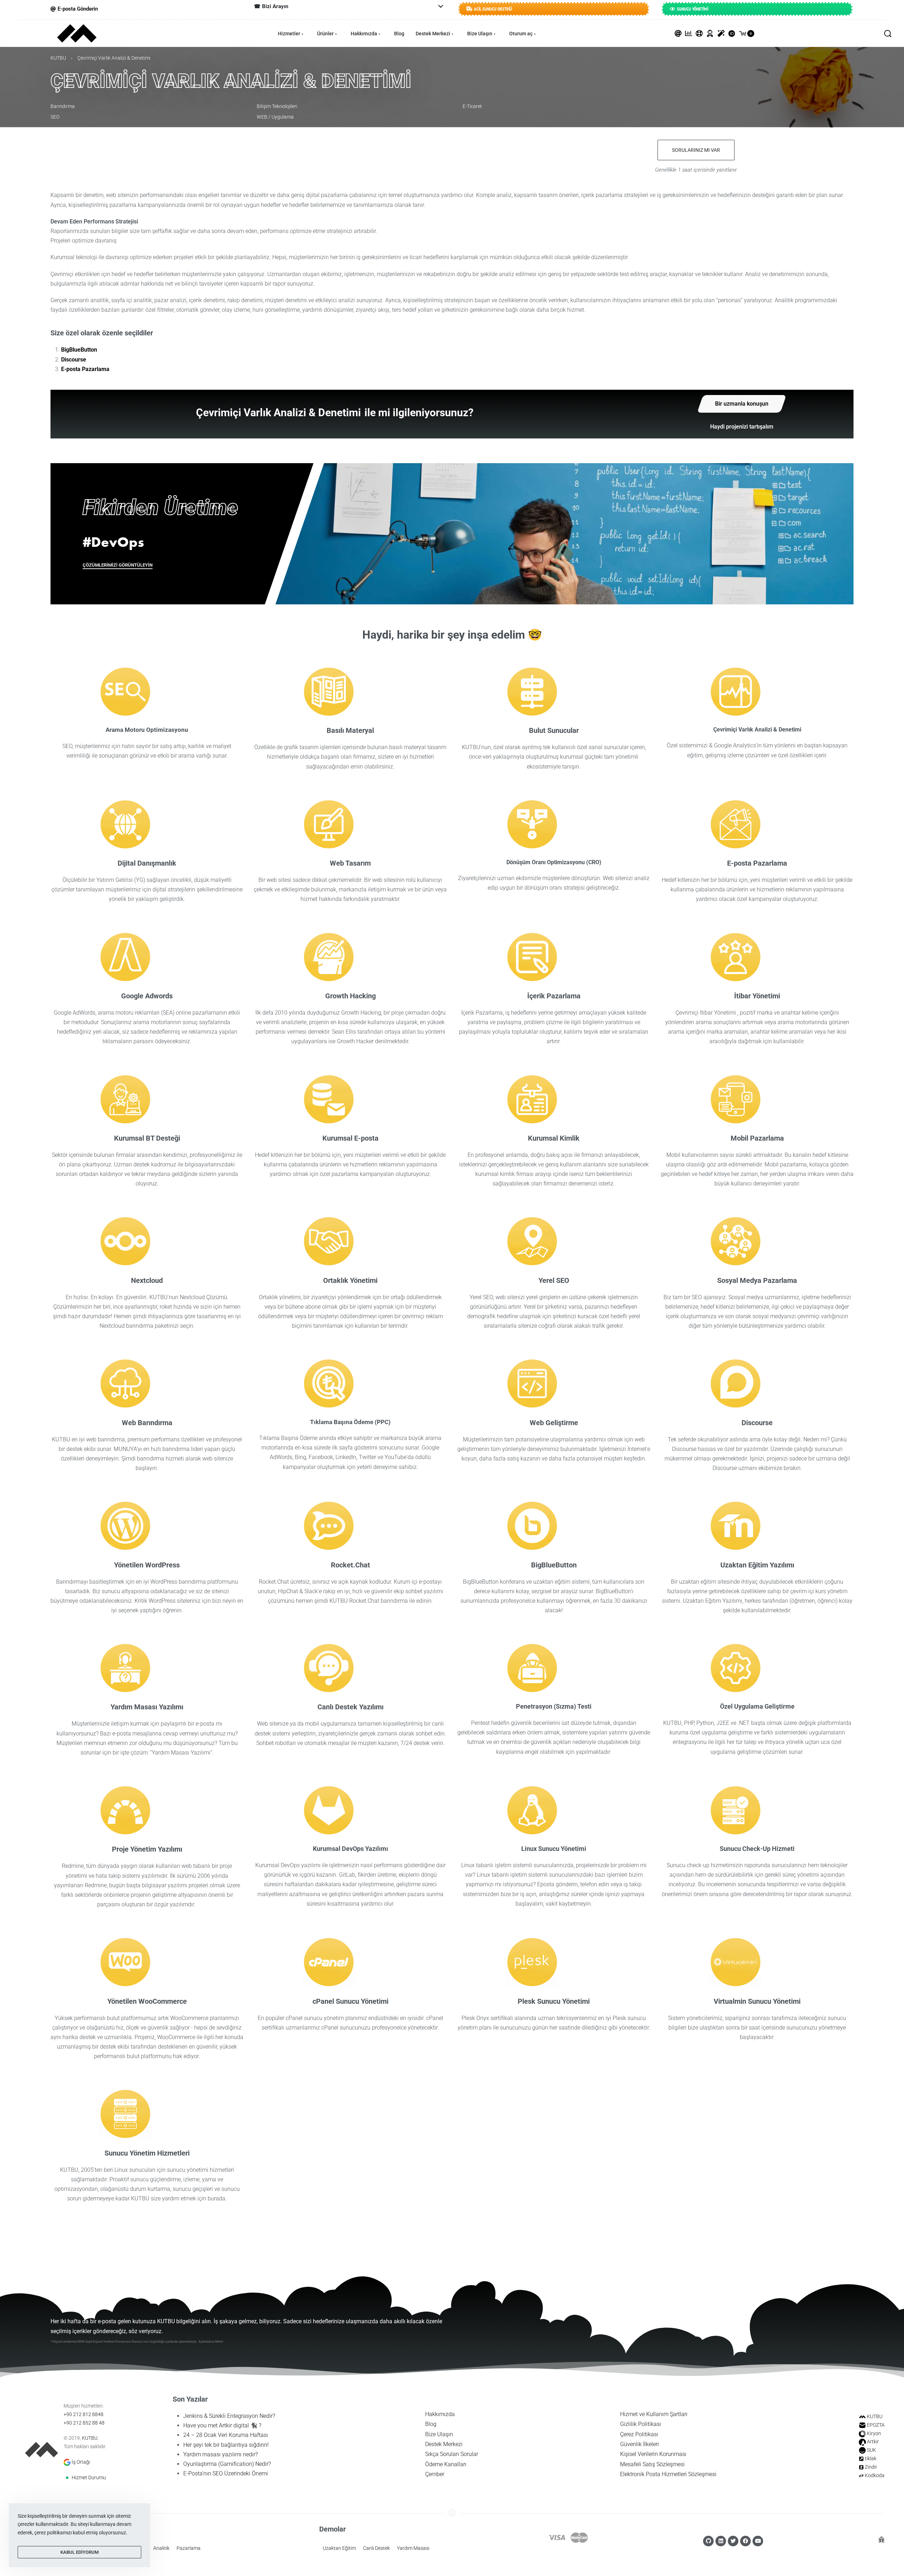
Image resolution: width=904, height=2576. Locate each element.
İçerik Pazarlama (554, 996)
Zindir (871, 2467)
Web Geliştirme (554, 1423)
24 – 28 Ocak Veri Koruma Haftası (226, 2435)
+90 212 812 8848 (84, 2414)
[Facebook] (745, 2541)
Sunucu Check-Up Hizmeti (757, 1849)
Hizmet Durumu (89, 2478)
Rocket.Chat (350, 1565)
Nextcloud (147, 1280)
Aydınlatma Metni (211, 2342)
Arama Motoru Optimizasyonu (147, 730)
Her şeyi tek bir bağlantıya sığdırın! (226, 2445)
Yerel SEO (554, 1280)
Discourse (74, 360)
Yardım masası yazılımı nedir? (221, 2454)
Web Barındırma (147, 1423)
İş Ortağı (81, 2462)
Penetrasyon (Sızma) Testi (554, 1706)
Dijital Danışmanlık (147, 863)
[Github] (708, 2541)
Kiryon (874, 2433)
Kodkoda (875, 2475)
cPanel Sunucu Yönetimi (350, 2001)
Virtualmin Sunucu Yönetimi (757, 2001)
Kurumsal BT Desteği (147, 1138)
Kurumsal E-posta (350, 1138)
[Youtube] (758, 2541)
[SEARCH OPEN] (888, 34)
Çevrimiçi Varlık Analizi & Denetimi (757, 730)
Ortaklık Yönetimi (350, 1280)
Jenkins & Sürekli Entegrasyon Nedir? (229, 2416)
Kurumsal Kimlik (554, 1138)
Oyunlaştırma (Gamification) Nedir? (227, 2464)
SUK (872, 2450)
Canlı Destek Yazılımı (350, 1707)
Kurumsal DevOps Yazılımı (350, 1849)
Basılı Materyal (350, 730)
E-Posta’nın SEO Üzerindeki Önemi (226, 2473)
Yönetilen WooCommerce (147, 2001)
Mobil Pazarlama (757, 1138)
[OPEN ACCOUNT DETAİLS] (710, 34)
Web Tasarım (350, 863)
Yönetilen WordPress (147, 1565)
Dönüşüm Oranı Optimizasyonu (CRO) (554, 862)
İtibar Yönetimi (757, 996)
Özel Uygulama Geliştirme (757, 1706)
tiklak (871, 2458)
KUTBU (58, 58)
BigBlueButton (79, 350)
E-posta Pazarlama (85, 369)
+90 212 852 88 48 (84, 2423)
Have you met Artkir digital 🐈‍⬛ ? (222, 2425)
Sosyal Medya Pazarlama (757, 1280)
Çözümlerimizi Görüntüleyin (118, 565)
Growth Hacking (350, 996)
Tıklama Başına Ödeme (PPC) (350, 1422)
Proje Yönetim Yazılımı (147, 1849)
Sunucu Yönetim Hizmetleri (147, 2153)
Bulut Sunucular (554, 730)
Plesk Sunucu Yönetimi (554, 2001)
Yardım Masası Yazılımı (147, 1707)
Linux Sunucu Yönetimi (554, 1849)
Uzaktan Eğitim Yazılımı (757, 1565)
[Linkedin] (721, 2541)
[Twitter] (733, 2541)
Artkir (873, 2441)
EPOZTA (876, 2425)
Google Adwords (147, 996)
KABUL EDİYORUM (79, 2552)
